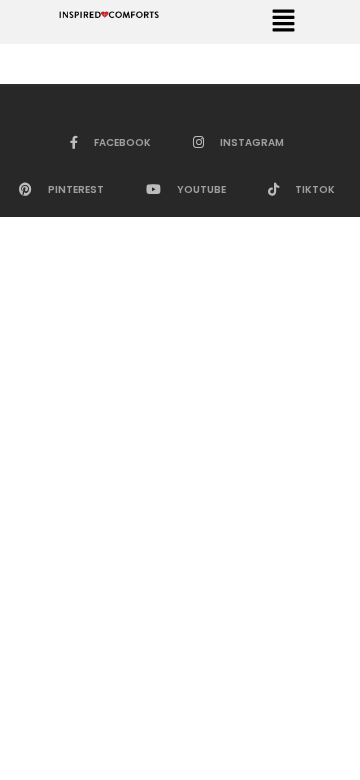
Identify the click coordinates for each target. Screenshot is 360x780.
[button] (283, 22)
